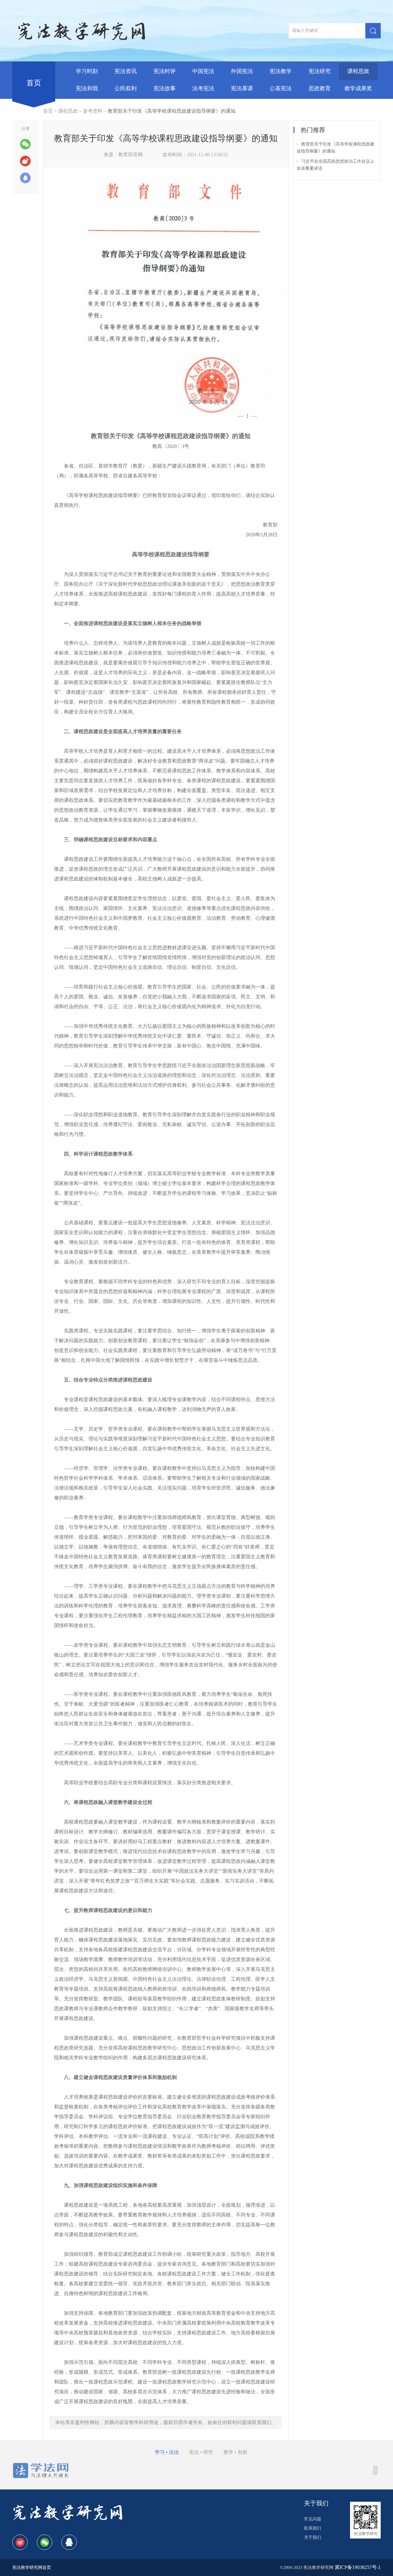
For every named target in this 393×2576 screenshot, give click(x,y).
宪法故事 (165, 88)
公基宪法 (281, 88)
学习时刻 (87, 71)
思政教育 (320, 88)
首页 (34, 83)
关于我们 (313, 2537)
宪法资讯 (126, 71)
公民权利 (126, 88)
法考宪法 (203, 88)
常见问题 (313, 2519)
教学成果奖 (358, 88)
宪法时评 (165, 71)
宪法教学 (281, 71)
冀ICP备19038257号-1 (358, 2567)
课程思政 (358, 71)
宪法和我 (87, 88)
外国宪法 (242, 71)
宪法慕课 (242, 88)
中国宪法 (203, 71)
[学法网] (47, 2470)
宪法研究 (320, 71)
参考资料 (93, 111)
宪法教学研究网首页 (32, 2568)
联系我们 (313, 2528)
